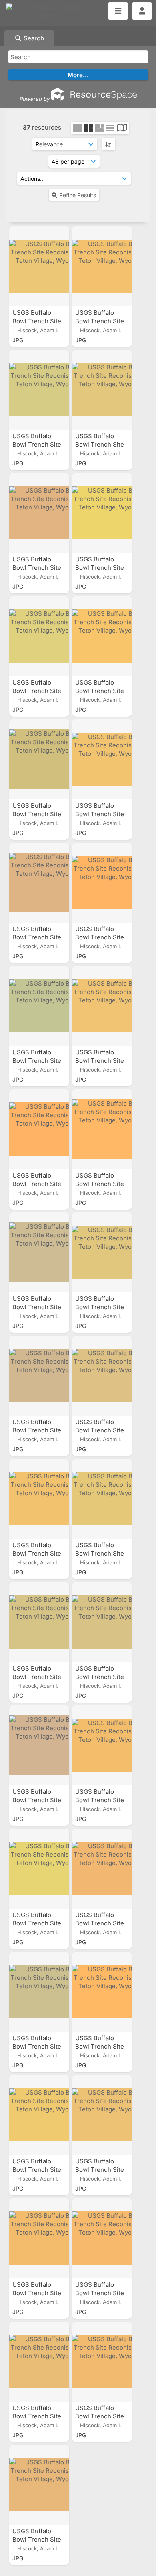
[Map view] (122, 129)
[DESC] (109, 144)
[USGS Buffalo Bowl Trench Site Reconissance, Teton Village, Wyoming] (39, 266)
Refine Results (78, 195)
